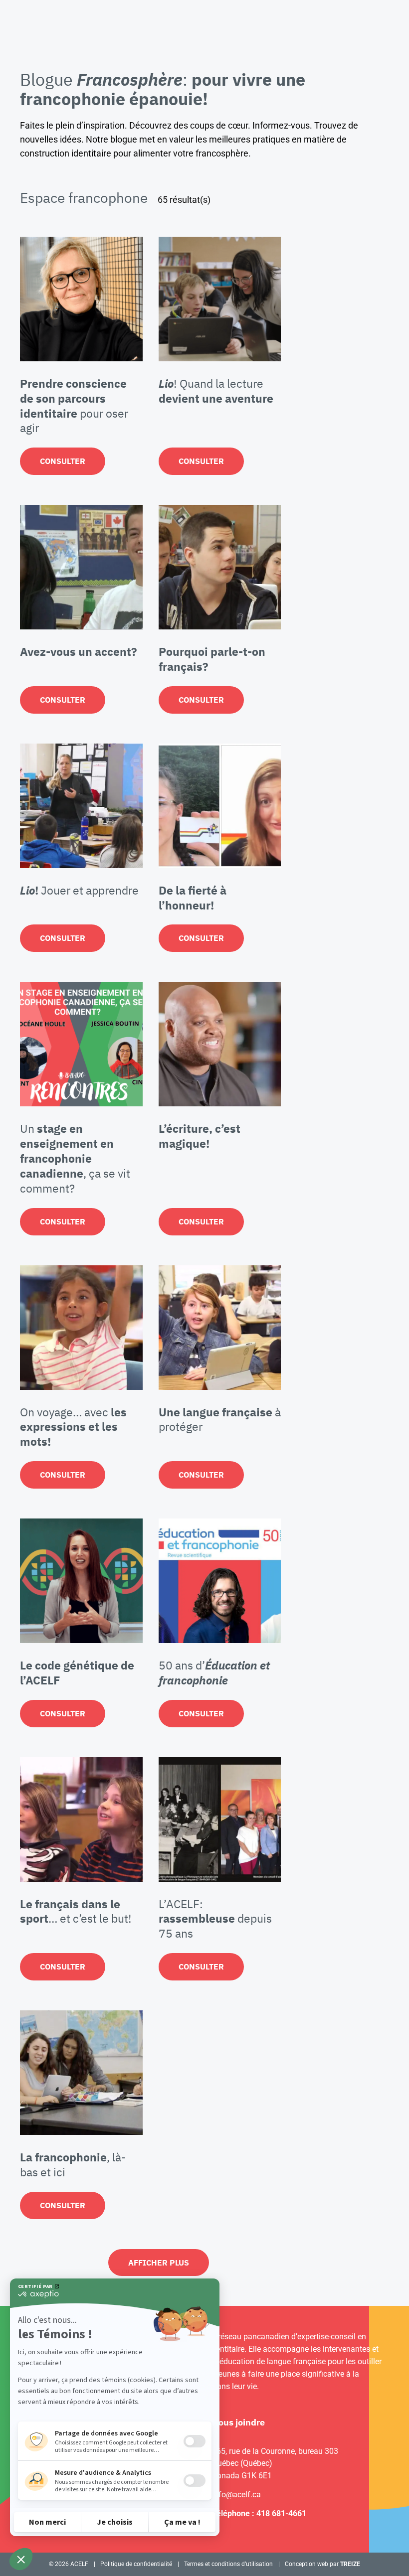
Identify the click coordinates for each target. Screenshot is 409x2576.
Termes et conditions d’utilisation (228, 2564)
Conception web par (322, 2564)
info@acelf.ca (236, 2495)
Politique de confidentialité (136, 2564)
